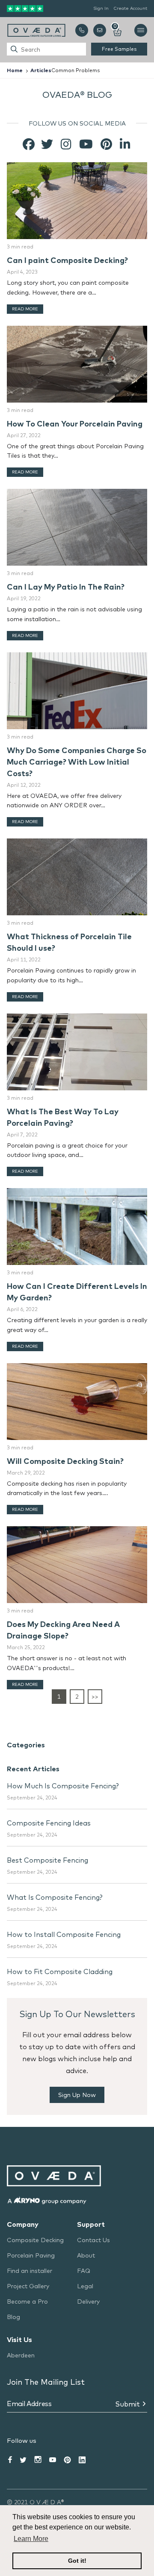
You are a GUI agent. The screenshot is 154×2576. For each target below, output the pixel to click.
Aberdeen (21, 2355)
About (86, 2255)
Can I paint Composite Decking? (67, 260)
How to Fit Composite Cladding (60, 1971)
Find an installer (30, 2271)
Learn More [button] (31, 2539)
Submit (127, 2404)
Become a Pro (27, 2301)
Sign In (101, 8)
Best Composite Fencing (47, 1860)
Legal (85, 2286)
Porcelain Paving (31, 2255)
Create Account (130, 8)
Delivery (88, 2301)
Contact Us (93, 2240)
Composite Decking (35, 2240)
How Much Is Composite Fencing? (63, 1786)
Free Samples (119, 49)
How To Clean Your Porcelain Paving (75, 424)
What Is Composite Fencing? (55, 1897)
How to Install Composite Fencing (64, 1934)
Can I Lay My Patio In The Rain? (66, 587)
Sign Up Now (77, 2095)
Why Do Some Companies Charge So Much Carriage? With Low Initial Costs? (77, 762)
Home (15, 70)
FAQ (84, 2271)
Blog (13, 2317)
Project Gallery (28, 2286)
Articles (41, 70)
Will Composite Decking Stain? (65, 1461)
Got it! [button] (77, 2561)
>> (95, 1697)
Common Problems (76, 70)
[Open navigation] (141, 30)
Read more (25, 309)
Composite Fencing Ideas (49, 1823)
